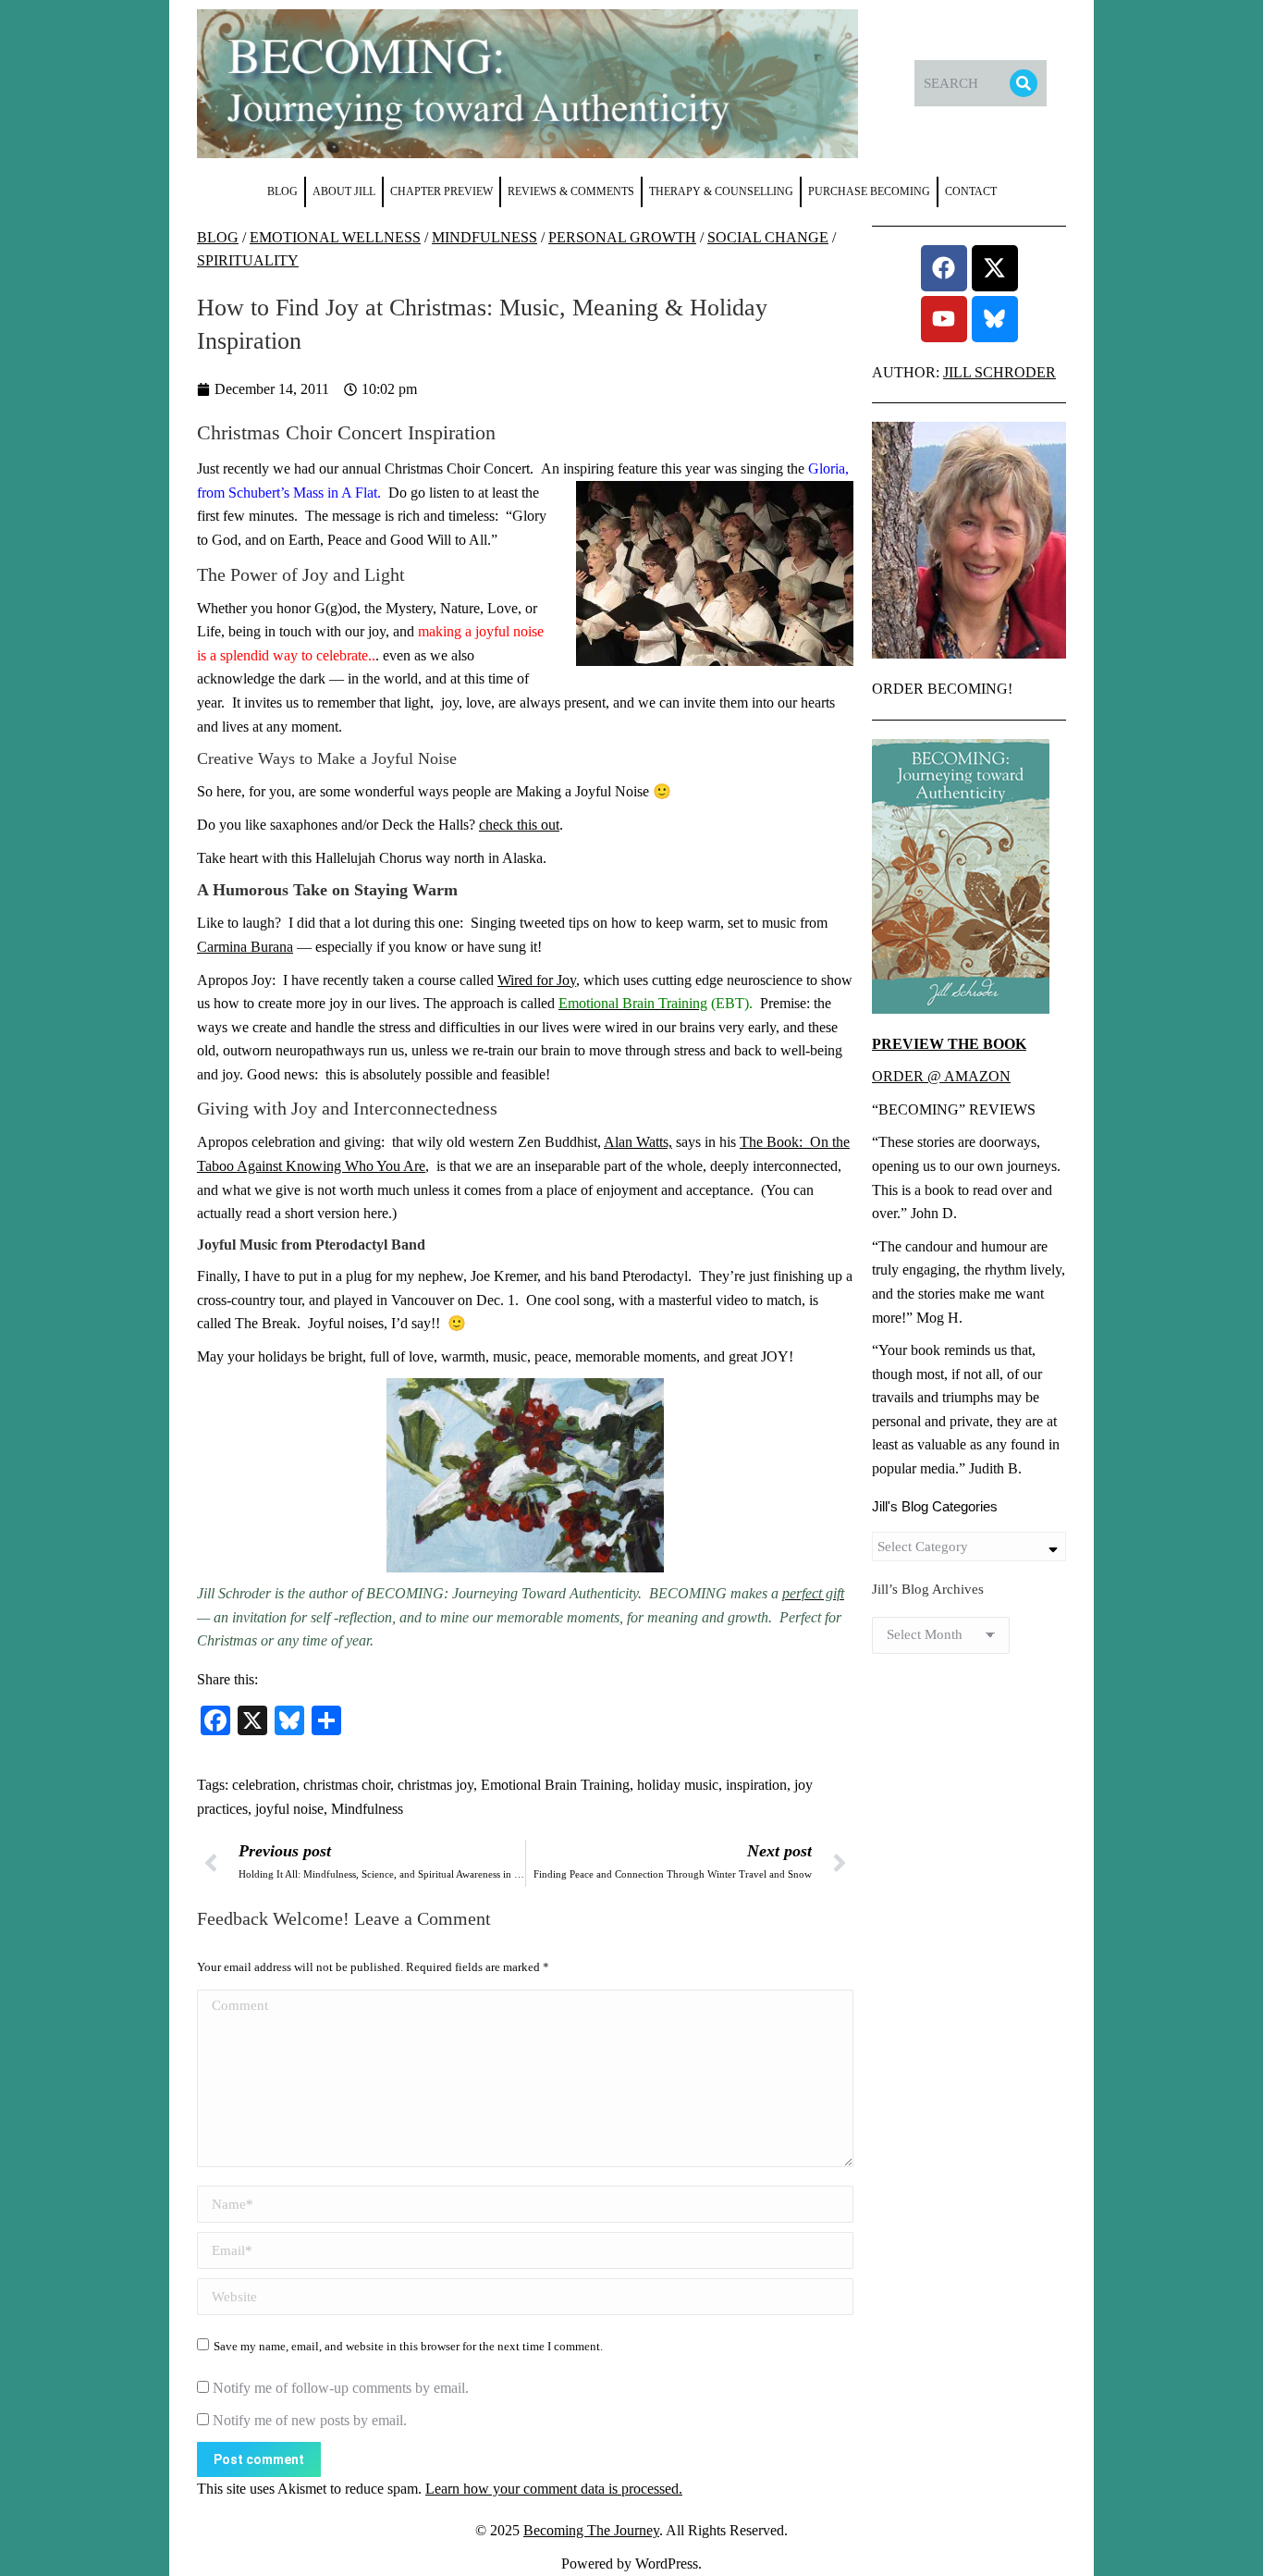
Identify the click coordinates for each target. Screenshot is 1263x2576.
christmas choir (347, 1785)
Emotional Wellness (335, 237)
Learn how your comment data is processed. (554, 2489)
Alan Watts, (638, 1142)
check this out (519, 825)
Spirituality (248, 260)
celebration (264, 1785)
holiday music (678, 1785)
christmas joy (435, 1785)
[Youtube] (944, 319)
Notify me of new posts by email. (310, 2420)
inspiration (756, 1785)
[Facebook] (944, 268)
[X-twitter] (995, 268)
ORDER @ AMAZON (941, 1076)
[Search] (1024, 83)
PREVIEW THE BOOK (949, 1044)
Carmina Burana (245, 947)
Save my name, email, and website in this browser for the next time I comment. (408, 2346)
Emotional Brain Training (555, 1785)
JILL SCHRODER (999, 372)
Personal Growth (622, 237)
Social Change (768, 237)
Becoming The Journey (591, 2530)
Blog (218, 237)
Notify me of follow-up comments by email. (341, 2388)
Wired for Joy (537, 980)
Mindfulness (484, 237)
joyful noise (289, 1809)
